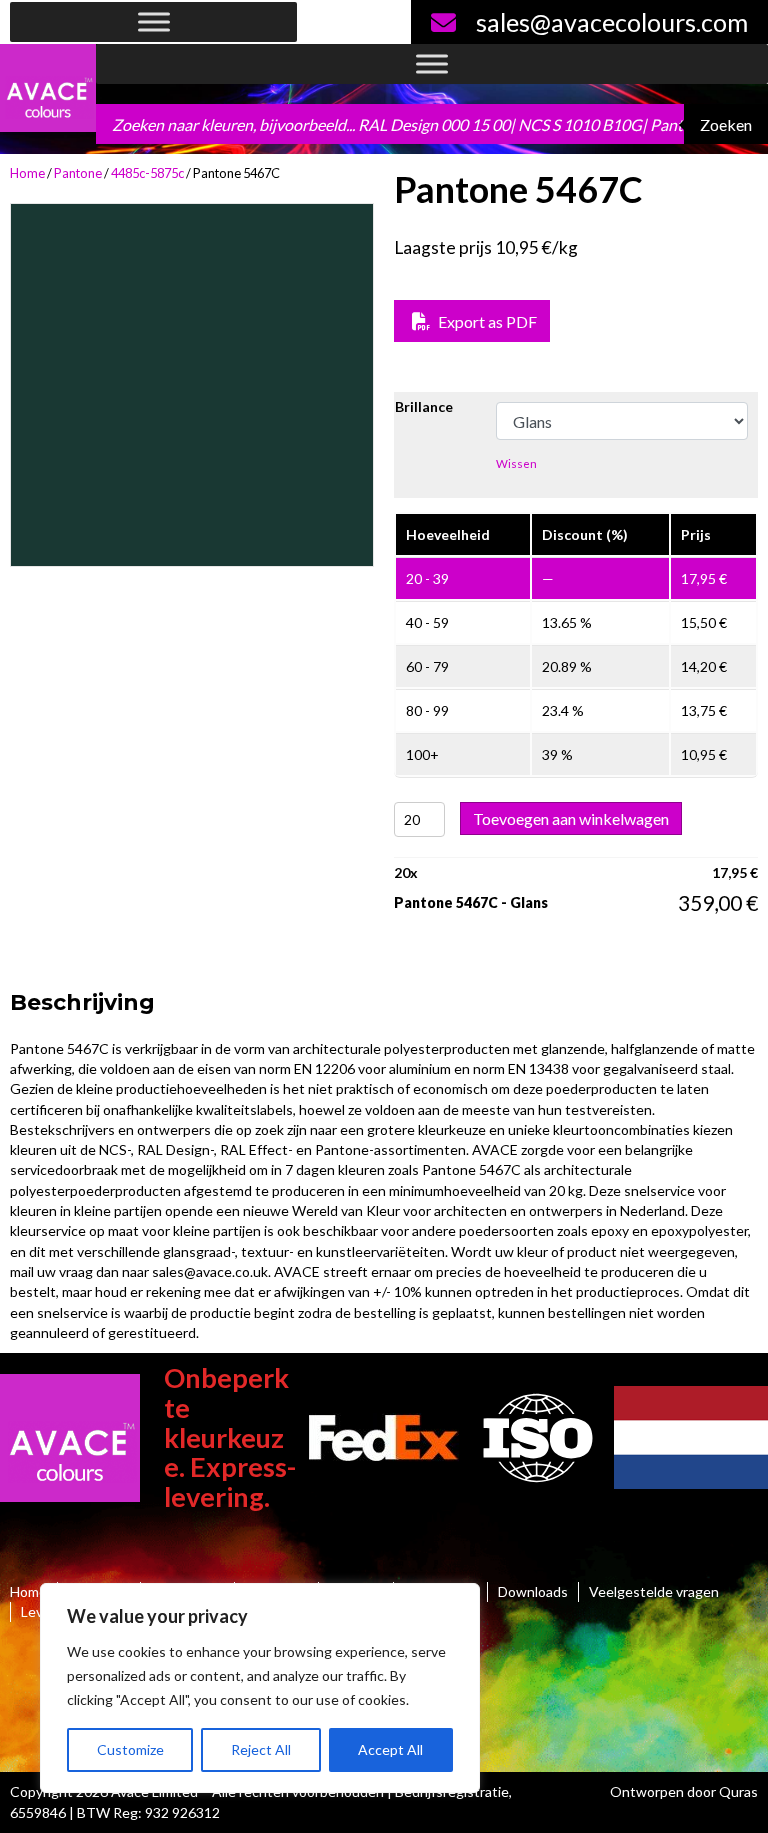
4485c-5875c (147, 173)
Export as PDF (486, 321)
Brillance (424, 406)
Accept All (390, 1749)
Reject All (261, 1749)
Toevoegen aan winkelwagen (571, 818)
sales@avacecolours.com (612, 22)
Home (27, 173)
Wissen (516, 463)
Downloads (533, 1591)
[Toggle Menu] (154, 22)
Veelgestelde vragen (654, 1591)
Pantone (78, 173)
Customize (130, 1749)
